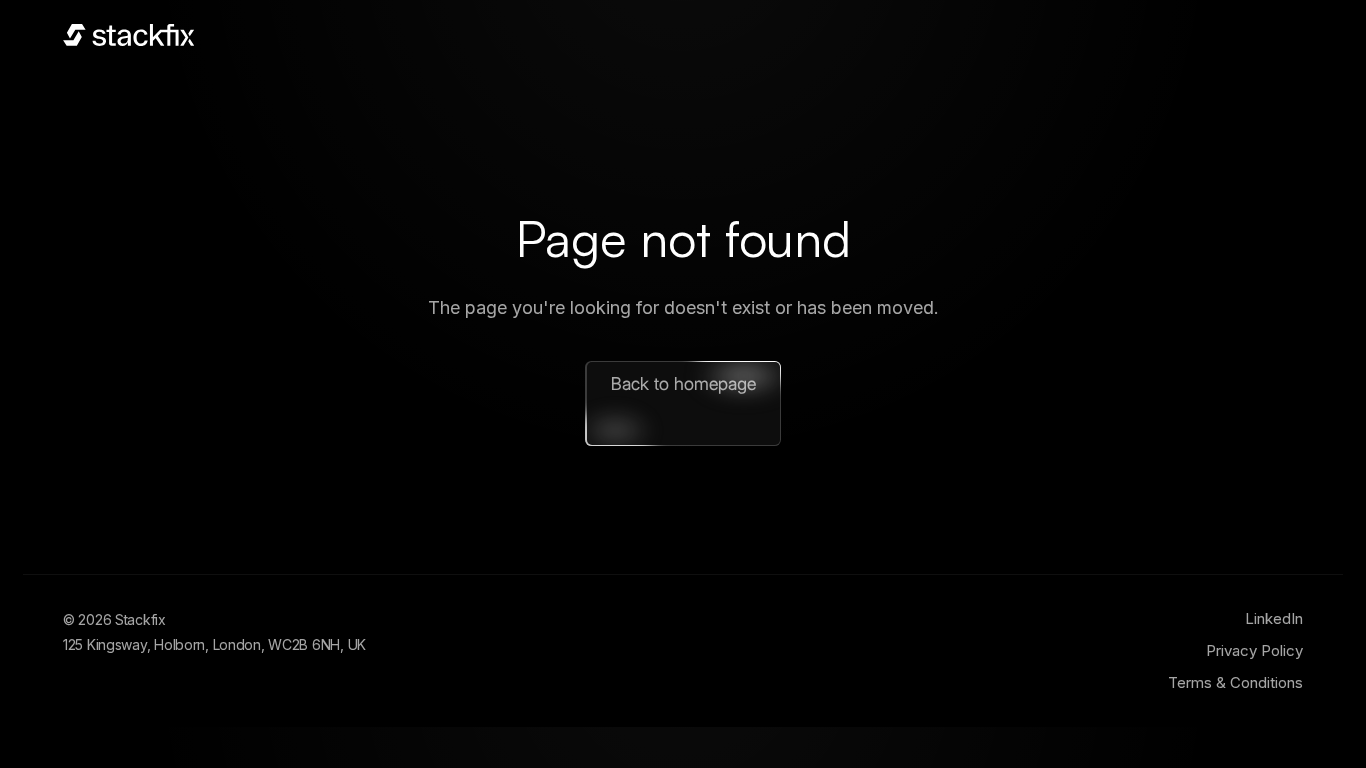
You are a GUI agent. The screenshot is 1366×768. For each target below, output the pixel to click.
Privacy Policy (1254, 650)
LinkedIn (1274, 618)
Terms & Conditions (1235, 682)
